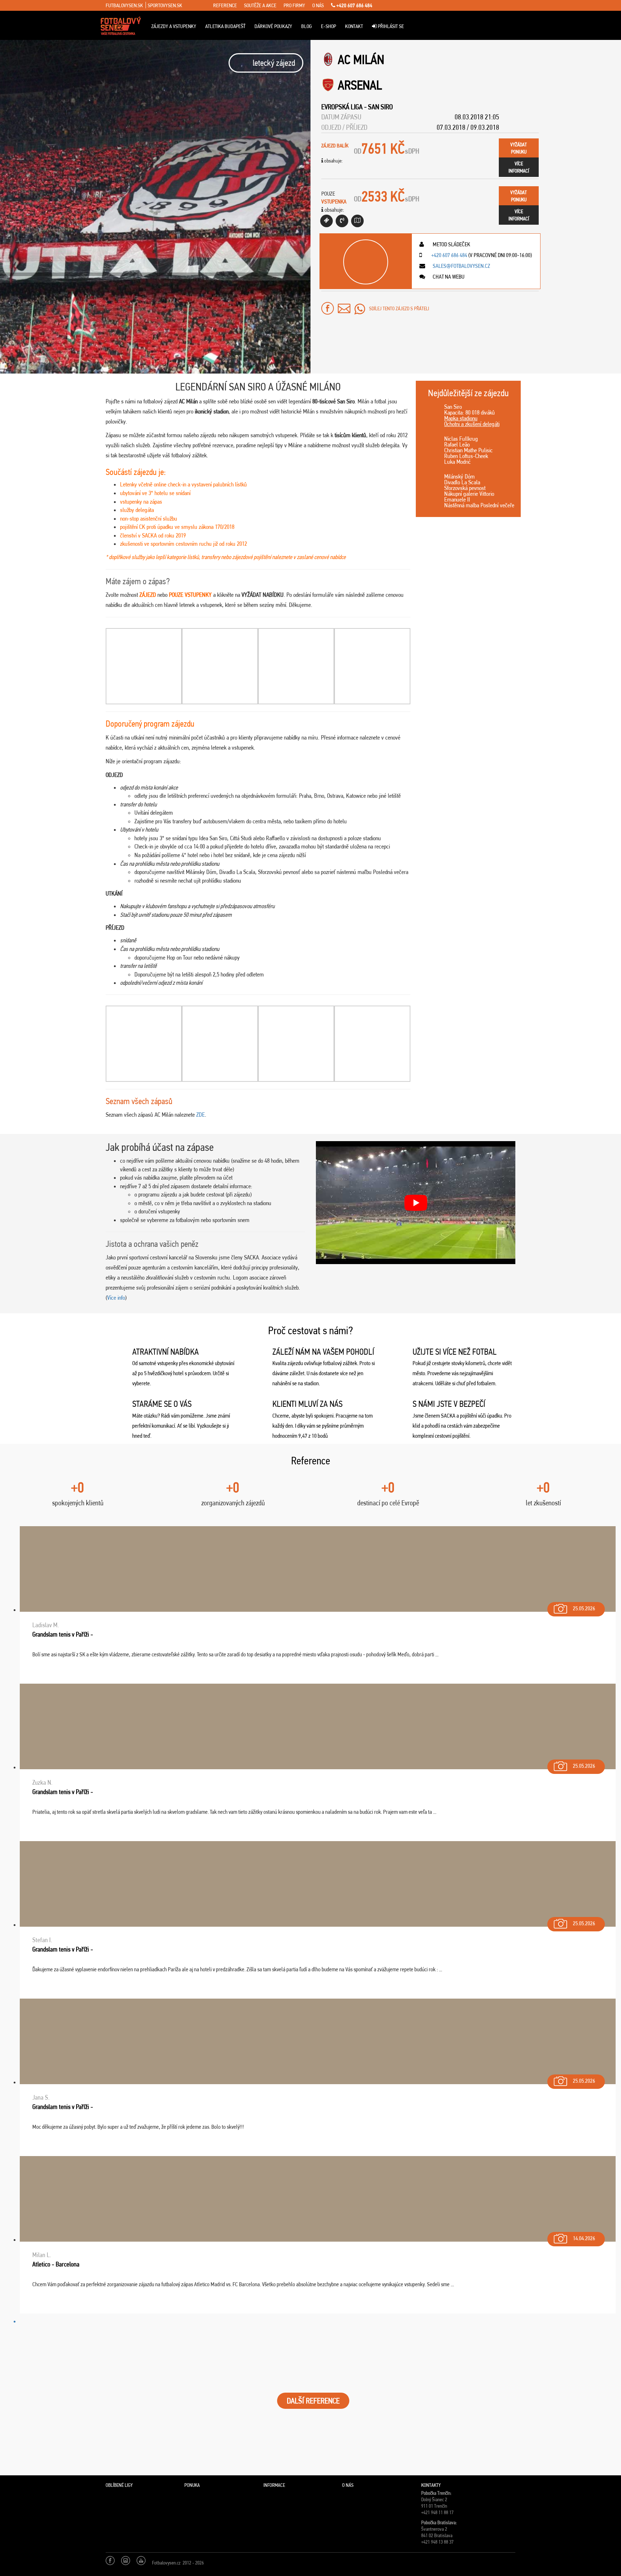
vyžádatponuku (519, 148)
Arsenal (360, 85)
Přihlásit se (390, 26)
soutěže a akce (260, 5)
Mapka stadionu (461, 418)
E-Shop (328, 26)
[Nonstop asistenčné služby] (342, 221)
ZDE (201, 1115)
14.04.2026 (584, 2238)
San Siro (380, 107)
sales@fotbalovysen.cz (461, 266)
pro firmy (294, 5)
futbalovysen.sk (124, 5)
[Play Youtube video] (416, 1203)
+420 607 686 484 (354, 5)
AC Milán (361, 60)
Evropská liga (342, 107)
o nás (318, 5)
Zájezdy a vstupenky (174, 26)
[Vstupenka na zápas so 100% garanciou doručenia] (326, 221)
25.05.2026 (584, 1608)
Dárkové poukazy (273, 26)
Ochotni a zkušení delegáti (472, 424)
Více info (116, 1298)
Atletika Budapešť (225, 26)
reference (225, 5)
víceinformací (519, 167)
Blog (307, 26)
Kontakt (354, 26)
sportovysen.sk (165, 5)
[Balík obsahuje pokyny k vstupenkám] (357, 221)
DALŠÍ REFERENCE (313, 2401)
